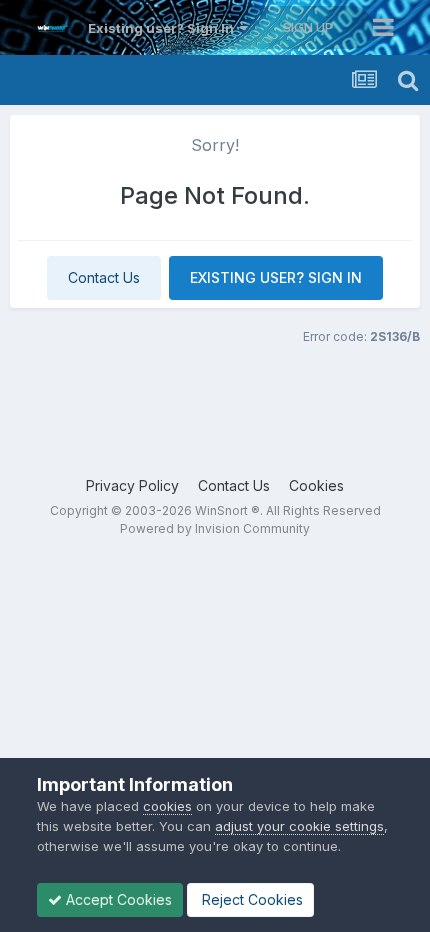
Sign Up (308, 27)
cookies (167, 806)
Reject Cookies (250, 899)
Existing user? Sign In (164, 28)
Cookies (316, 485)
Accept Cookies (117, 899)
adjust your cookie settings (299, 826)
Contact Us (104, 277)
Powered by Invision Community (215, 528)
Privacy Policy (132, 485)
